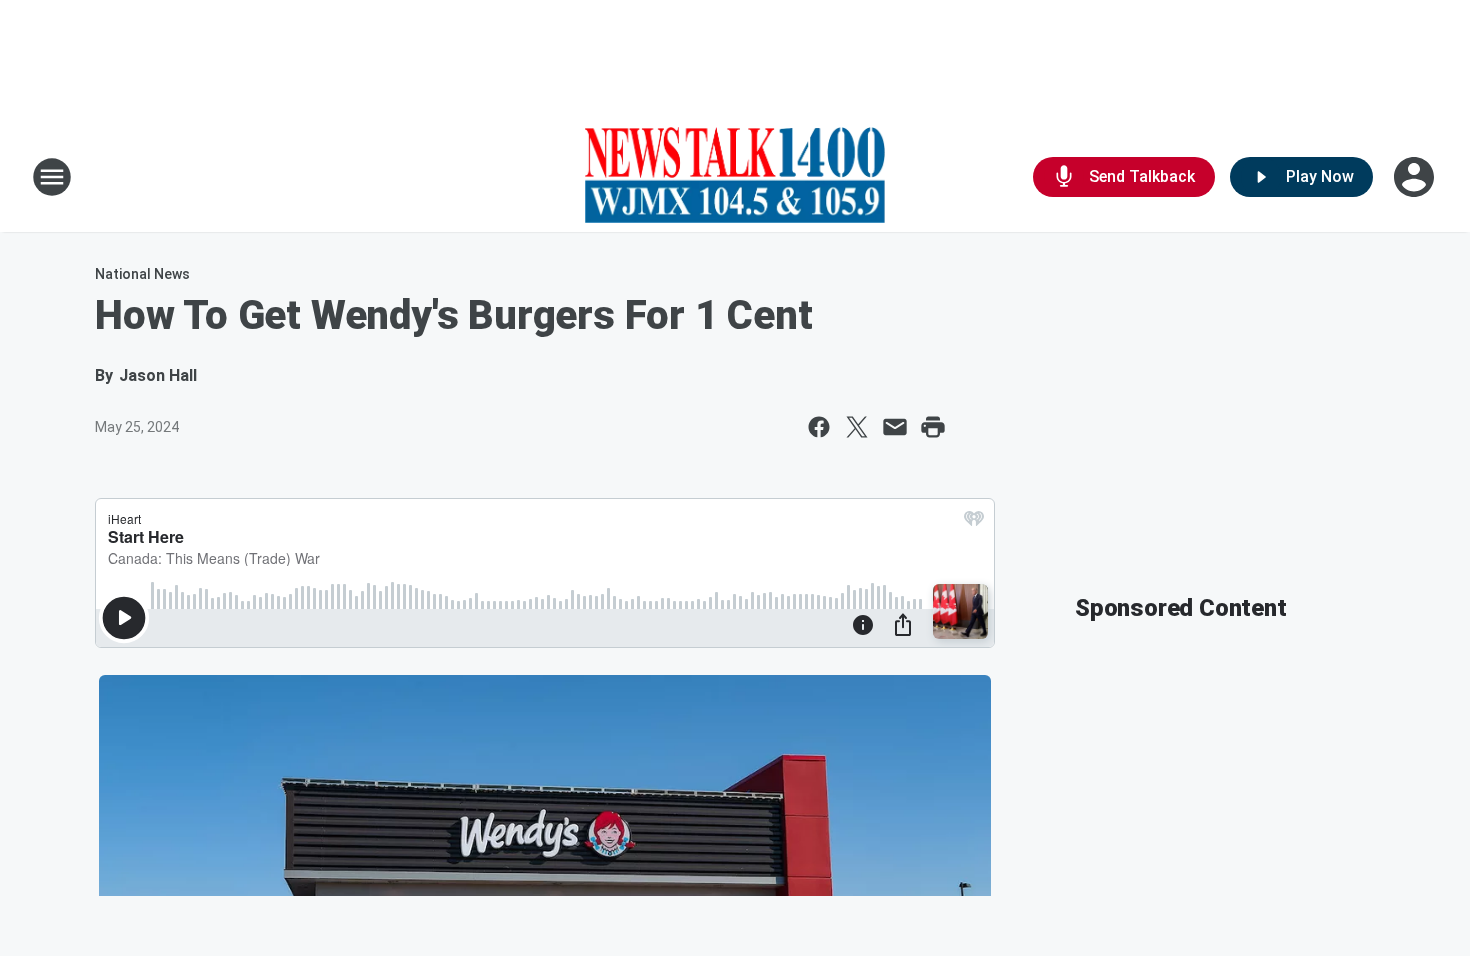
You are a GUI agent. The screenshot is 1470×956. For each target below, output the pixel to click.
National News (142, 274)
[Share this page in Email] (895, 427)
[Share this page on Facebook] (819, 427)
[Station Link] (735, 176)
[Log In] (1416, 177)
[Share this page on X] (857, 427)
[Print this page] (933, 427)
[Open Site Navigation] (52, 177)
